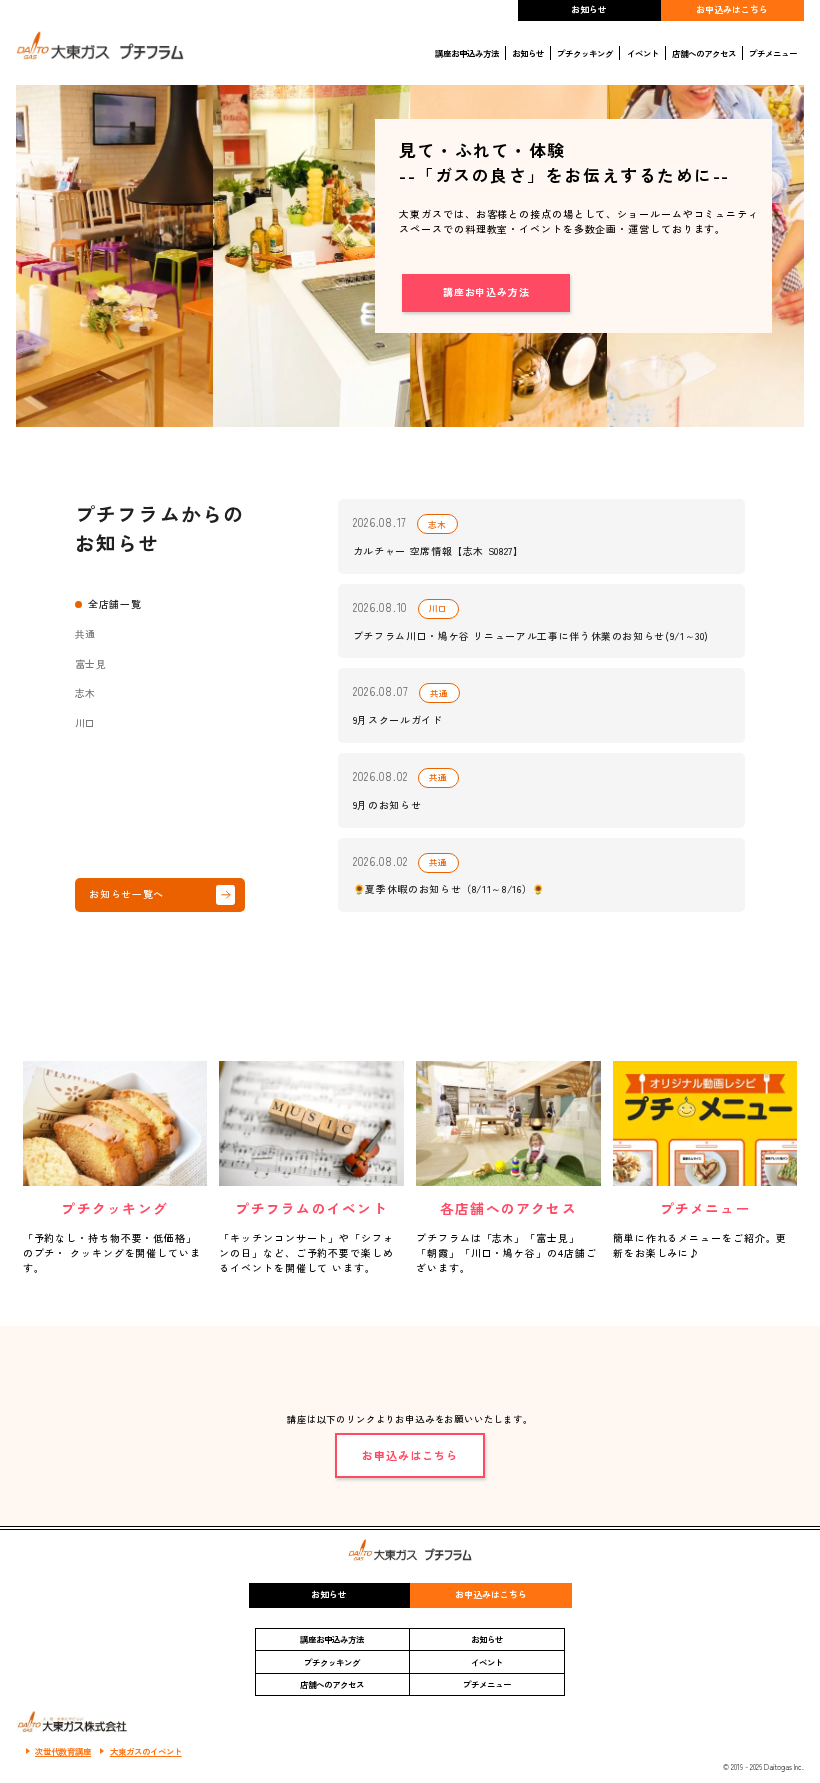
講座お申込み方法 (467, 53)
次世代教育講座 (63, 1751)
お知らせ (589, 9)
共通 (85, 634)
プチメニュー (773, 53)
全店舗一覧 (114, 604)
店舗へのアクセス (704, 53)
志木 (85, 693)
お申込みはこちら (732, 9)
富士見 (91, 664)
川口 (85, 723)
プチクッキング (585, 53)
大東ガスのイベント (146, 1751)
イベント (643, 53)
